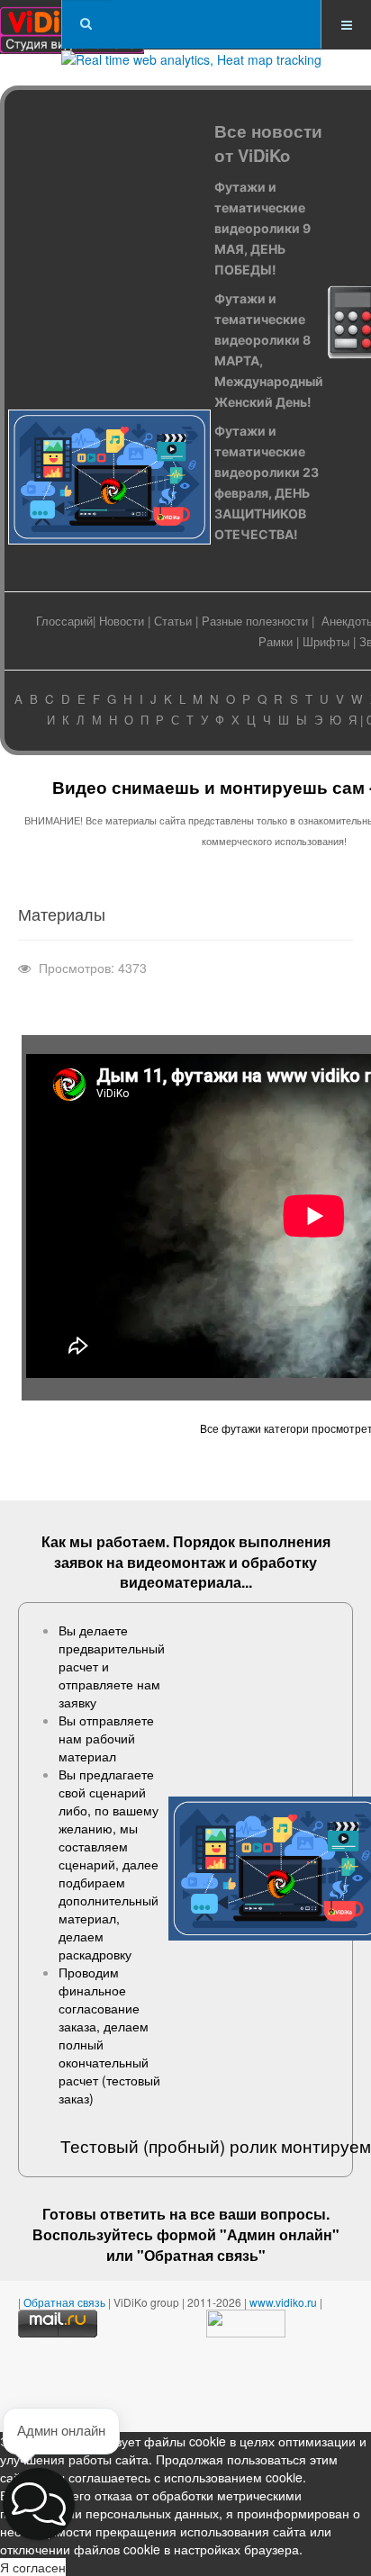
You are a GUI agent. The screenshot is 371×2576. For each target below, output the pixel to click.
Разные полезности (255, 621)
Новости (122, 621)
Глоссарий (64, 621)
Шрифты (326, 641)
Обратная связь (201, 2255)
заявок (78, 1562)
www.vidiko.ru (283, 2302)
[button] (39, 2504)
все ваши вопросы (258, 2214)
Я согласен (33, 2567)
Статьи (173, 621)
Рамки (276, 641)
